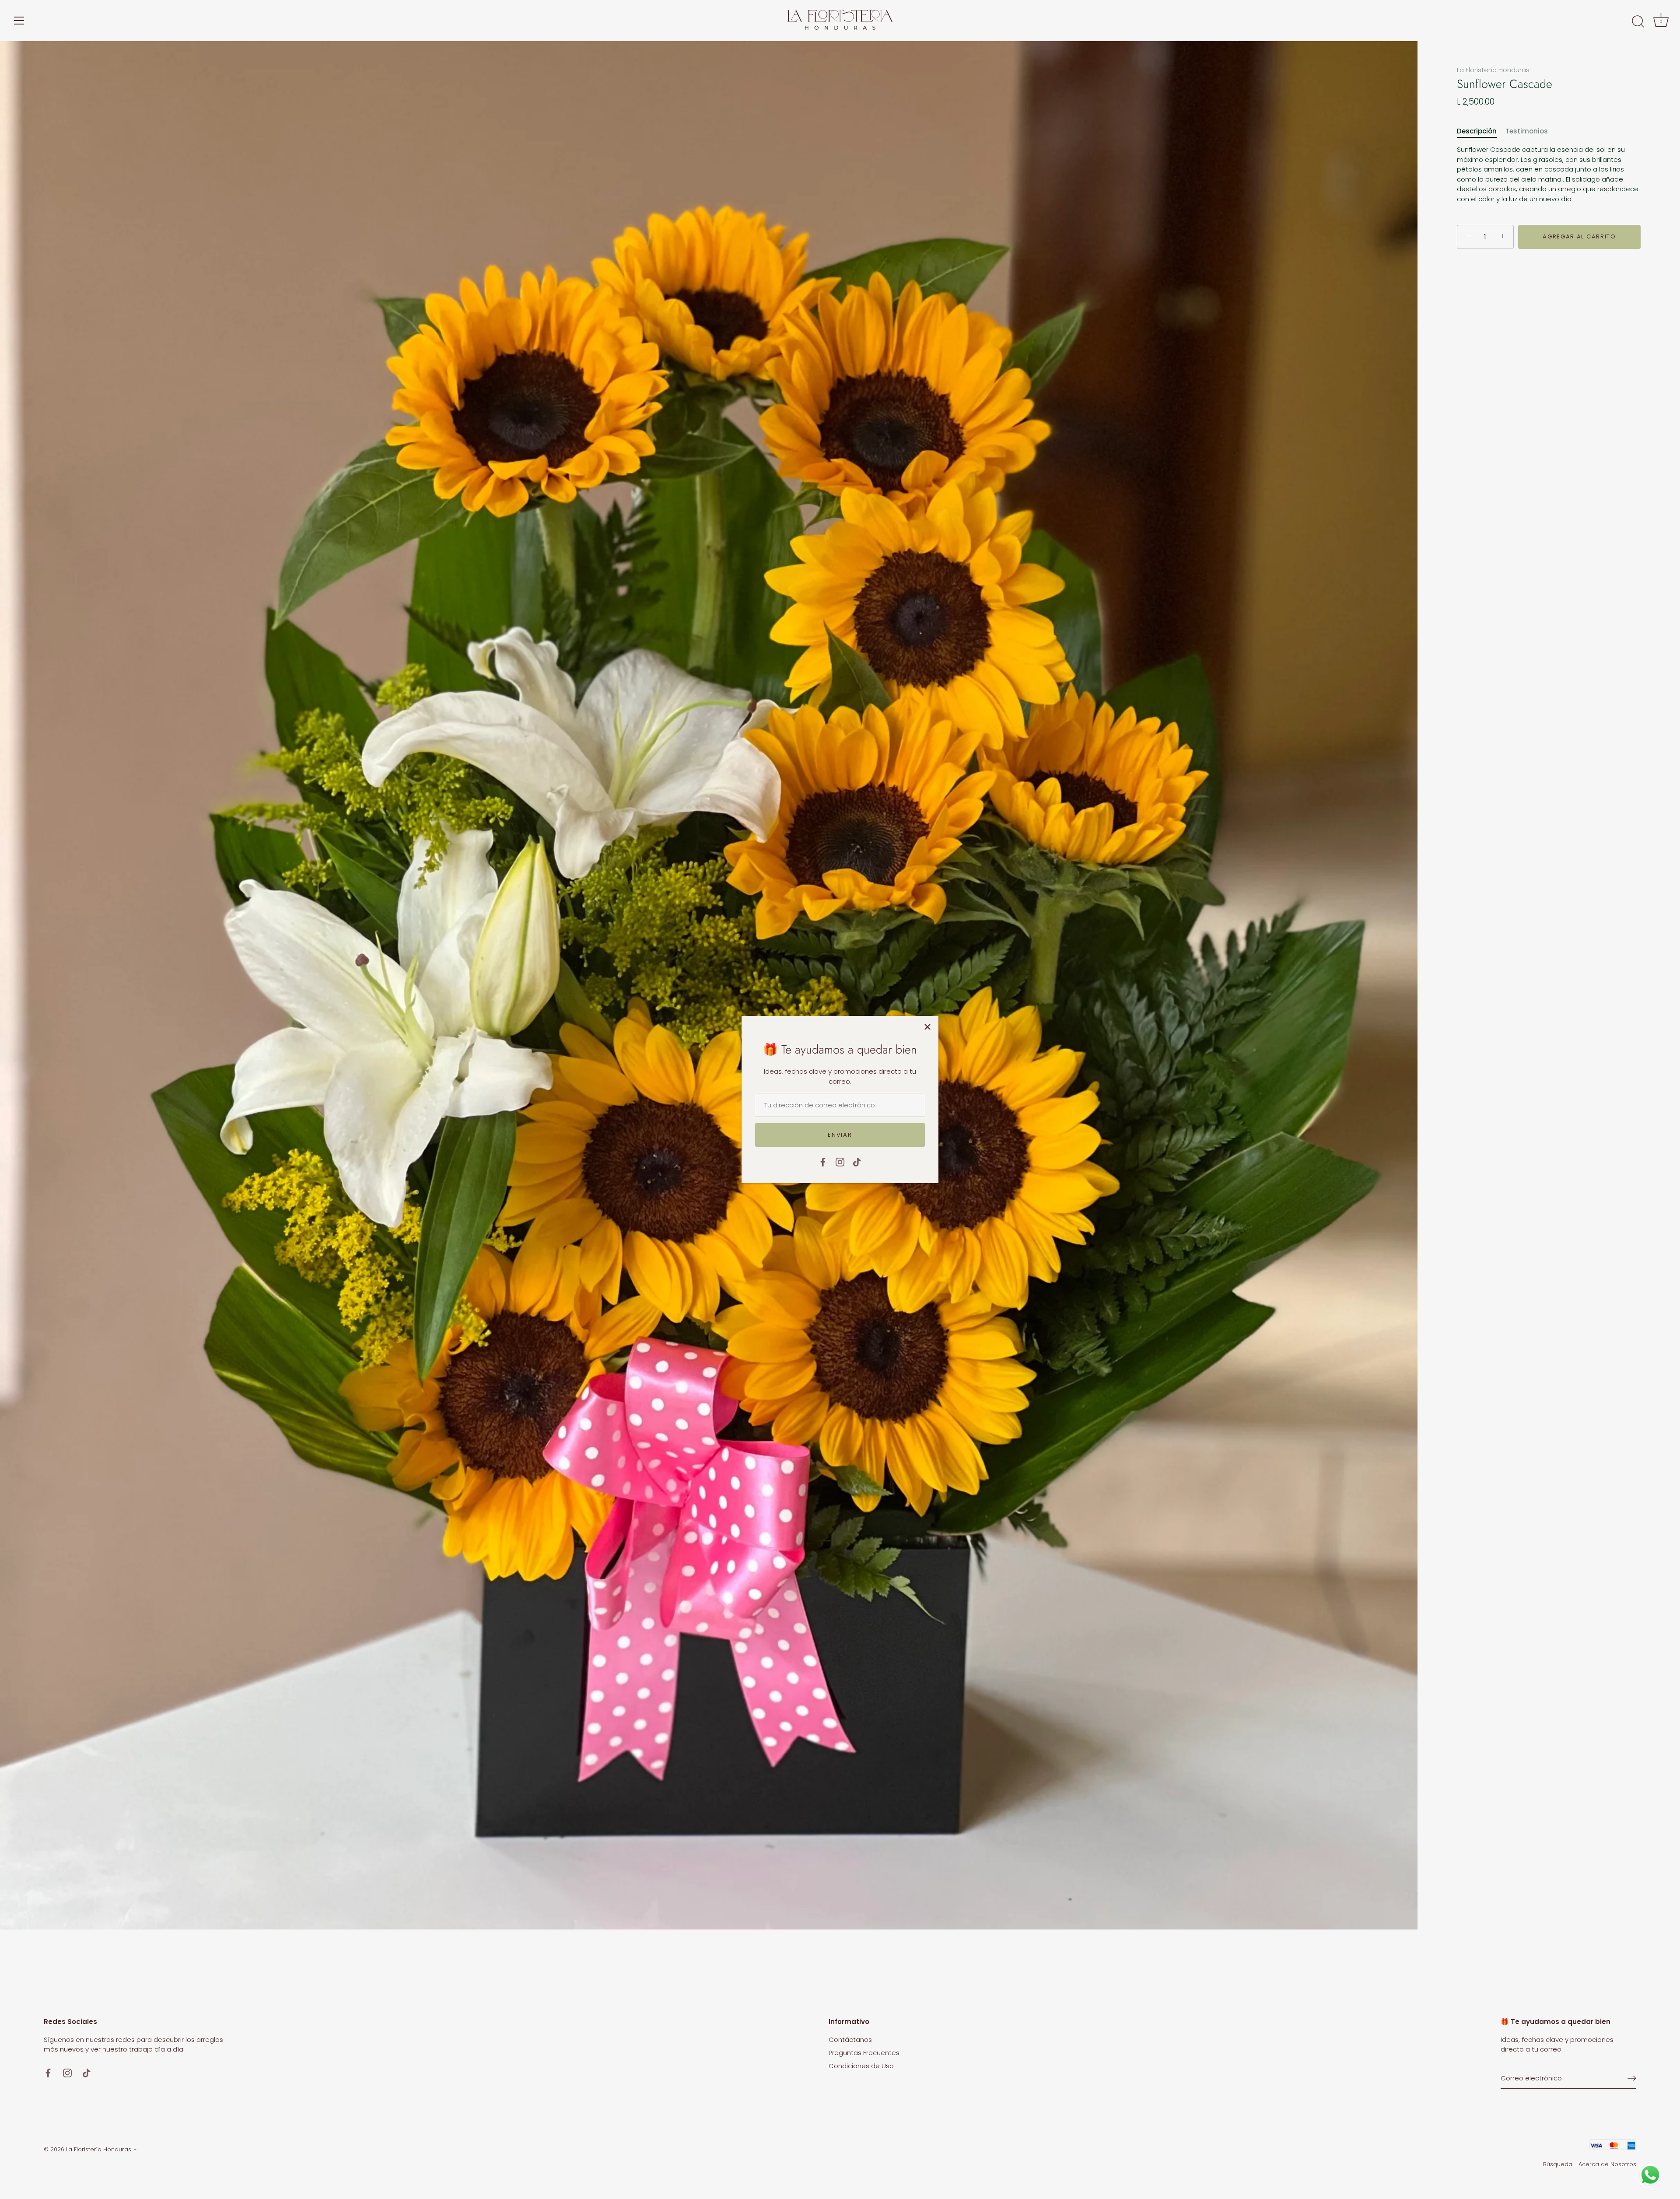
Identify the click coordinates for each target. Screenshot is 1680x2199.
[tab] (1481, 131)
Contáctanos (850, 2040)
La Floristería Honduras (1493, 70)
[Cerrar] (927, 1027)
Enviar (840, 1135)
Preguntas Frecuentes (864, 2053)
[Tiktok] (857, 1161)
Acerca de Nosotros (1607, 2164)
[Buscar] (1638, 22)
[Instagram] (840, 1161)
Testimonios (1527, 131)
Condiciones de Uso (861, 2066)
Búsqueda (1558, 2164)
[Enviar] (1632, 2078)
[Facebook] (823, 1161)
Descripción (1477, 131)
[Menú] (19, 21)
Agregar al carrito (1579, 236)
